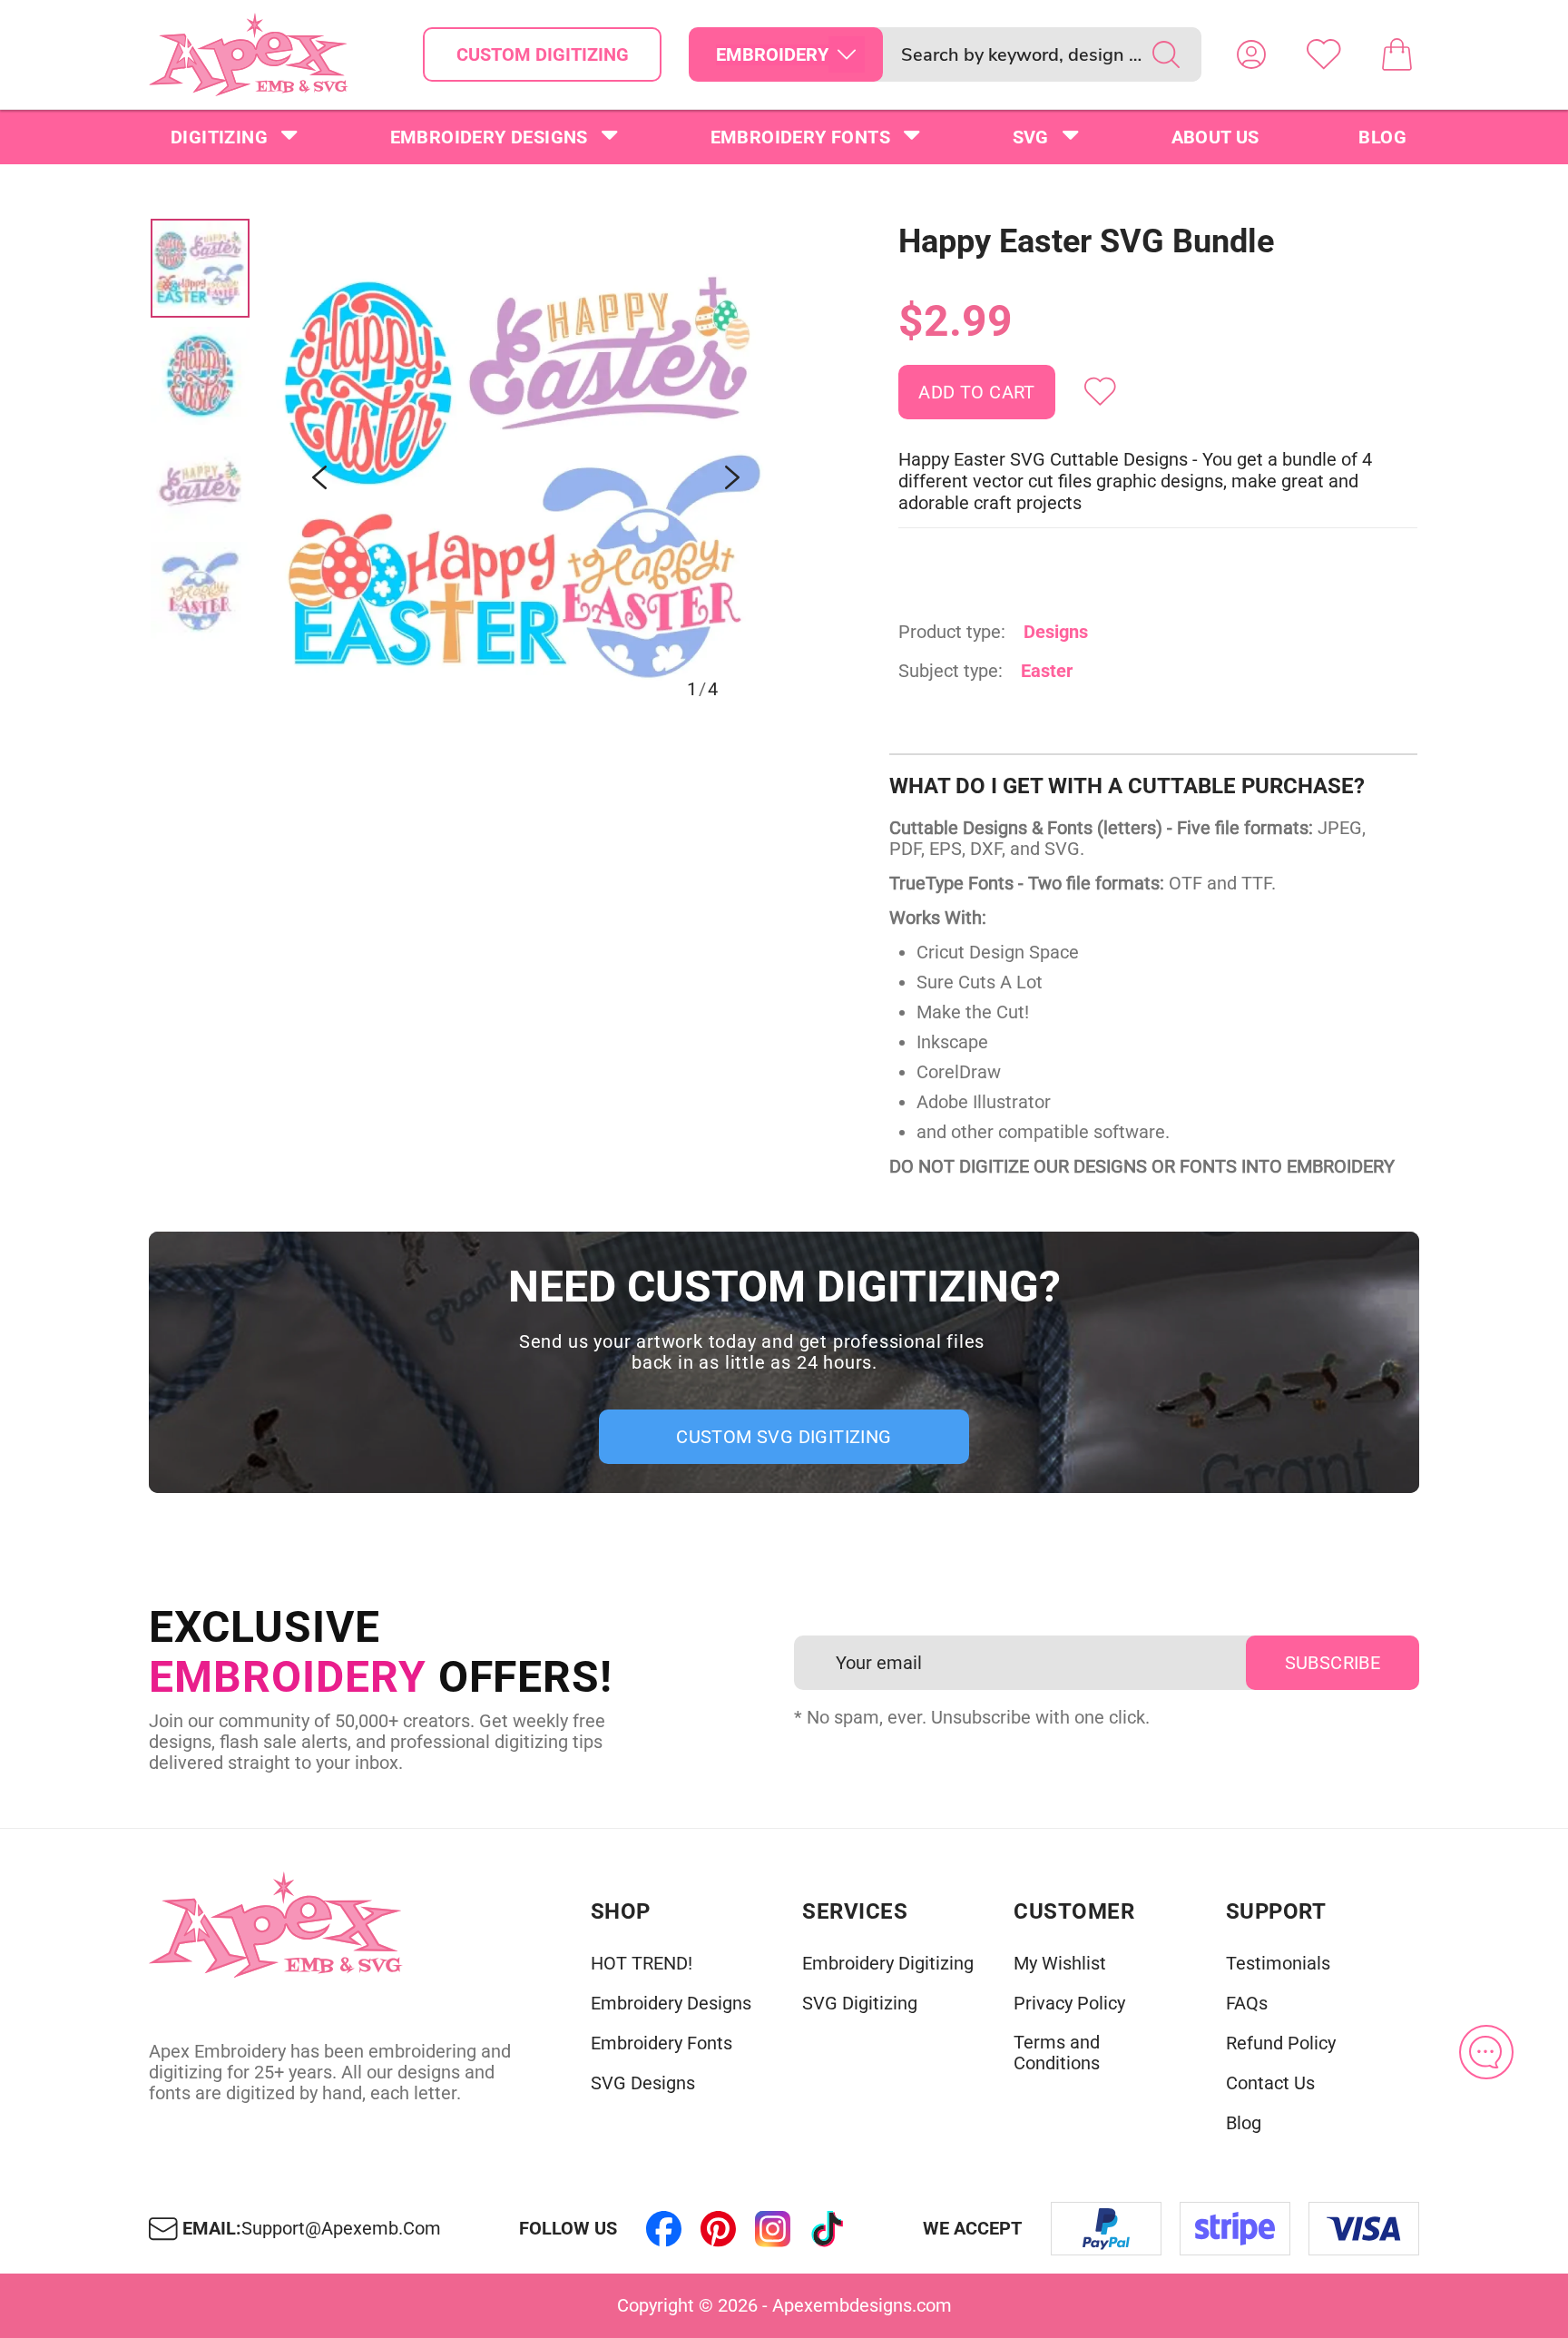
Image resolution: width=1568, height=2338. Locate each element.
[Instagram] (773, 2229)
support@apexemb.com (341, 2229)
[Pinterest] (719, 2229)
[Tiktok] (828, 2229)
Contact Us (1270, 2083)
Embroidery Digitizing (888, 1964)
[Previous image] (319, 477)
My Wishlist (1060, 1964)
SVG (1031, 137)
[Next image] (732, 477)
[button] (526, 477)
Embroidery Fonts (800, 137)
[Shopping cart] (1396, 54)
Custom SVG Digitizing (784, 1437)
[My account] (1251, 54)
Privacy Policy (1069, 2004)
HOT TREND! (642, 1964)
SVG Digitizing (860, 2004)
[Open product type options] (847, 54)
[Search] (1166, 54)
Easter (1047, 671)
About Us (1215, 137)
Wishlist (1324, 54)
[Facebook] (664, 2229)
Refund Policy (1281, 2043)
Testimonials (1278, 1964)
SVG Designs (643, 2083)
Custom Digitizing (543, 54)
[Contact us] (1486, 2052)
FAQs (1247, 2004)
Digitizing (219, 137)
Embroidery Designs (489, 137)
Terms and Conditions (1057, 2053)
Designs (1056, 632)
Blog (1382, 137)
